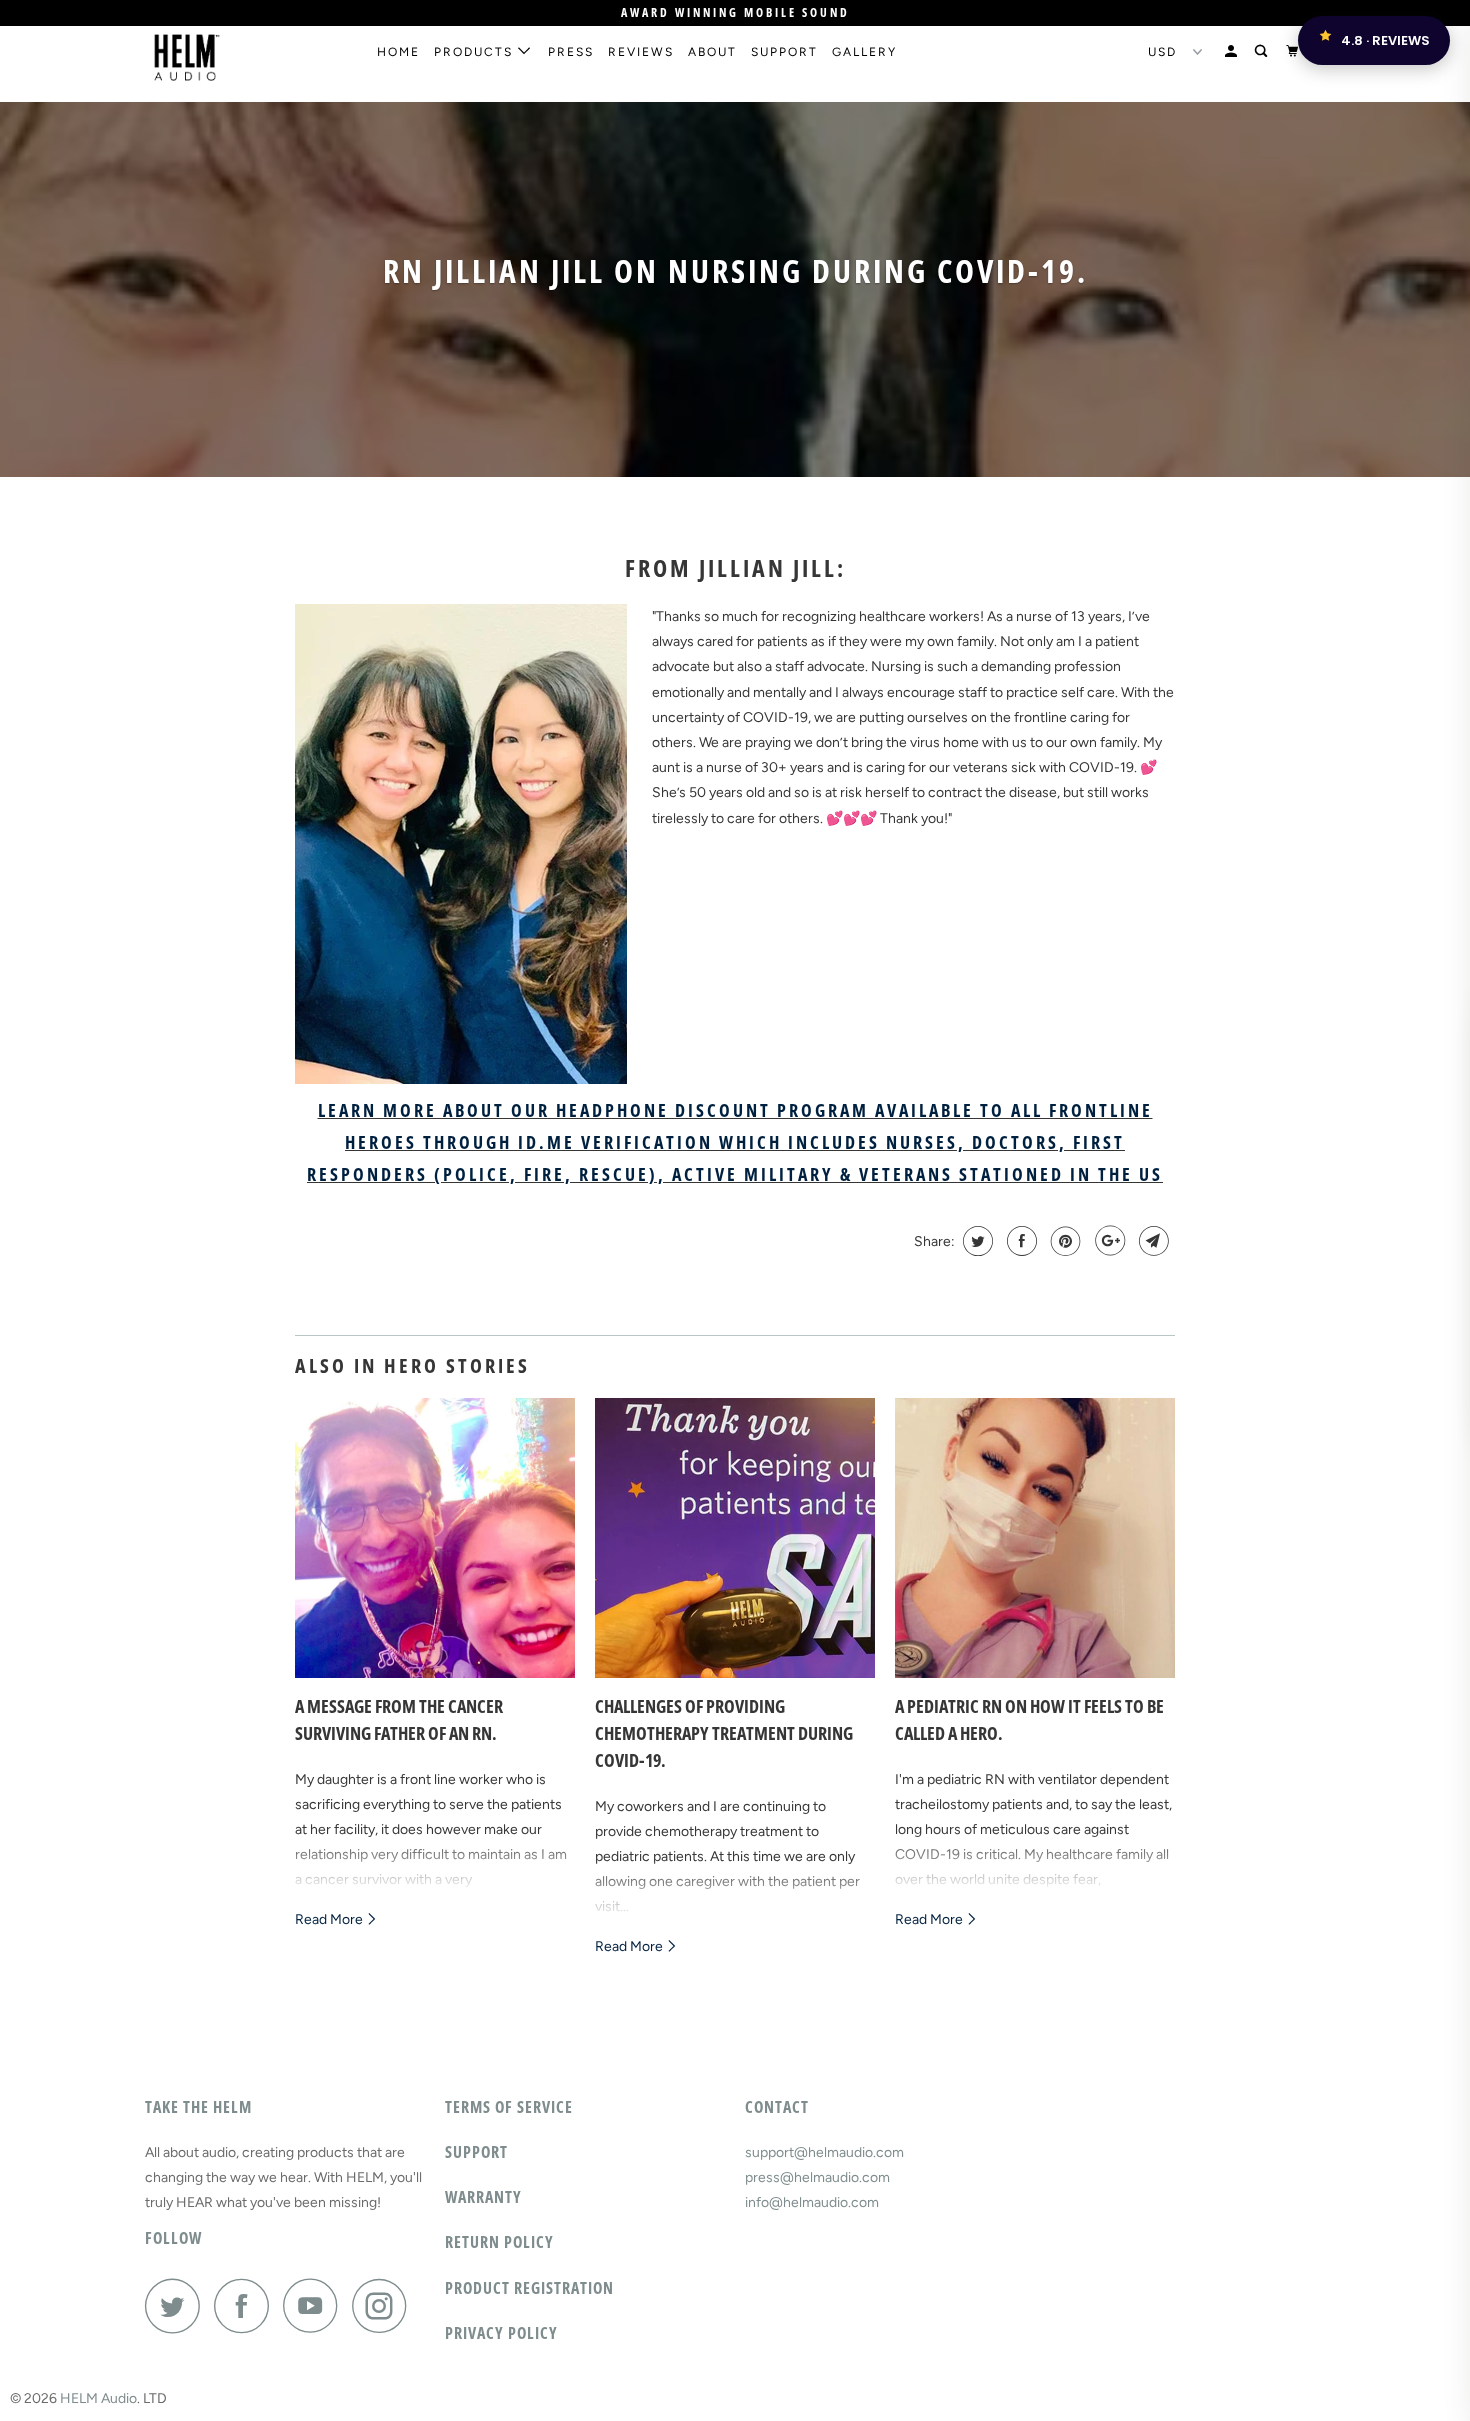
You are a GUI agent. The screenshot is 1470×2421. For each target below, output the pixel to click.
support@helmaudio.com (824, 2152)
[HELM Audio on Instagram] (385, 2305)
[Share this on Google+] (1107, 1241)
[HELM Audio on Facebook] (247, 2305)
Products (476, 52)
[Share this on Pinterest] (1063, 1241)
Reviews (641, 52)
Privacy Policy (501, 2333)
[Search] (1263, 51)
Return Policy (499, 2242)
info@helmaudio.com (812, 2202)
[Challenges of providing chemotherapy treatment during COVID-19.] (735, 1538)
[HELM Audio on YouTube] (316, 2305)
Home (398, 52)
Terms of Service (509, 2107)
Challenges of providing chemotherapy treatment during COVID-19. (724, 1733)
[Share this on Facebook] (1019, 1241)
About (712, 52)
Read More (330, 1919)
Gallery (864, 52)
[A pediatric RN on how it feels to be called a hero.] (1035, 1538)
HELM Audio (98, 2398)
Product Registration (529, 2288)
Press (571, 52)
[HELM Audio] (247, 58)
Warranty (483, 2197)
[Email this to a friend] (1151, 1241)
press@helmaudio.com (817, 2177)
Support (784, 52)
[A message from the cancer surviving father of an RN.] (435, 1538)
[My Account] (1233, 51)
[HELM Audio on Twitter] (178, 2305)
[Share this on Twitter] (975, 1241)
